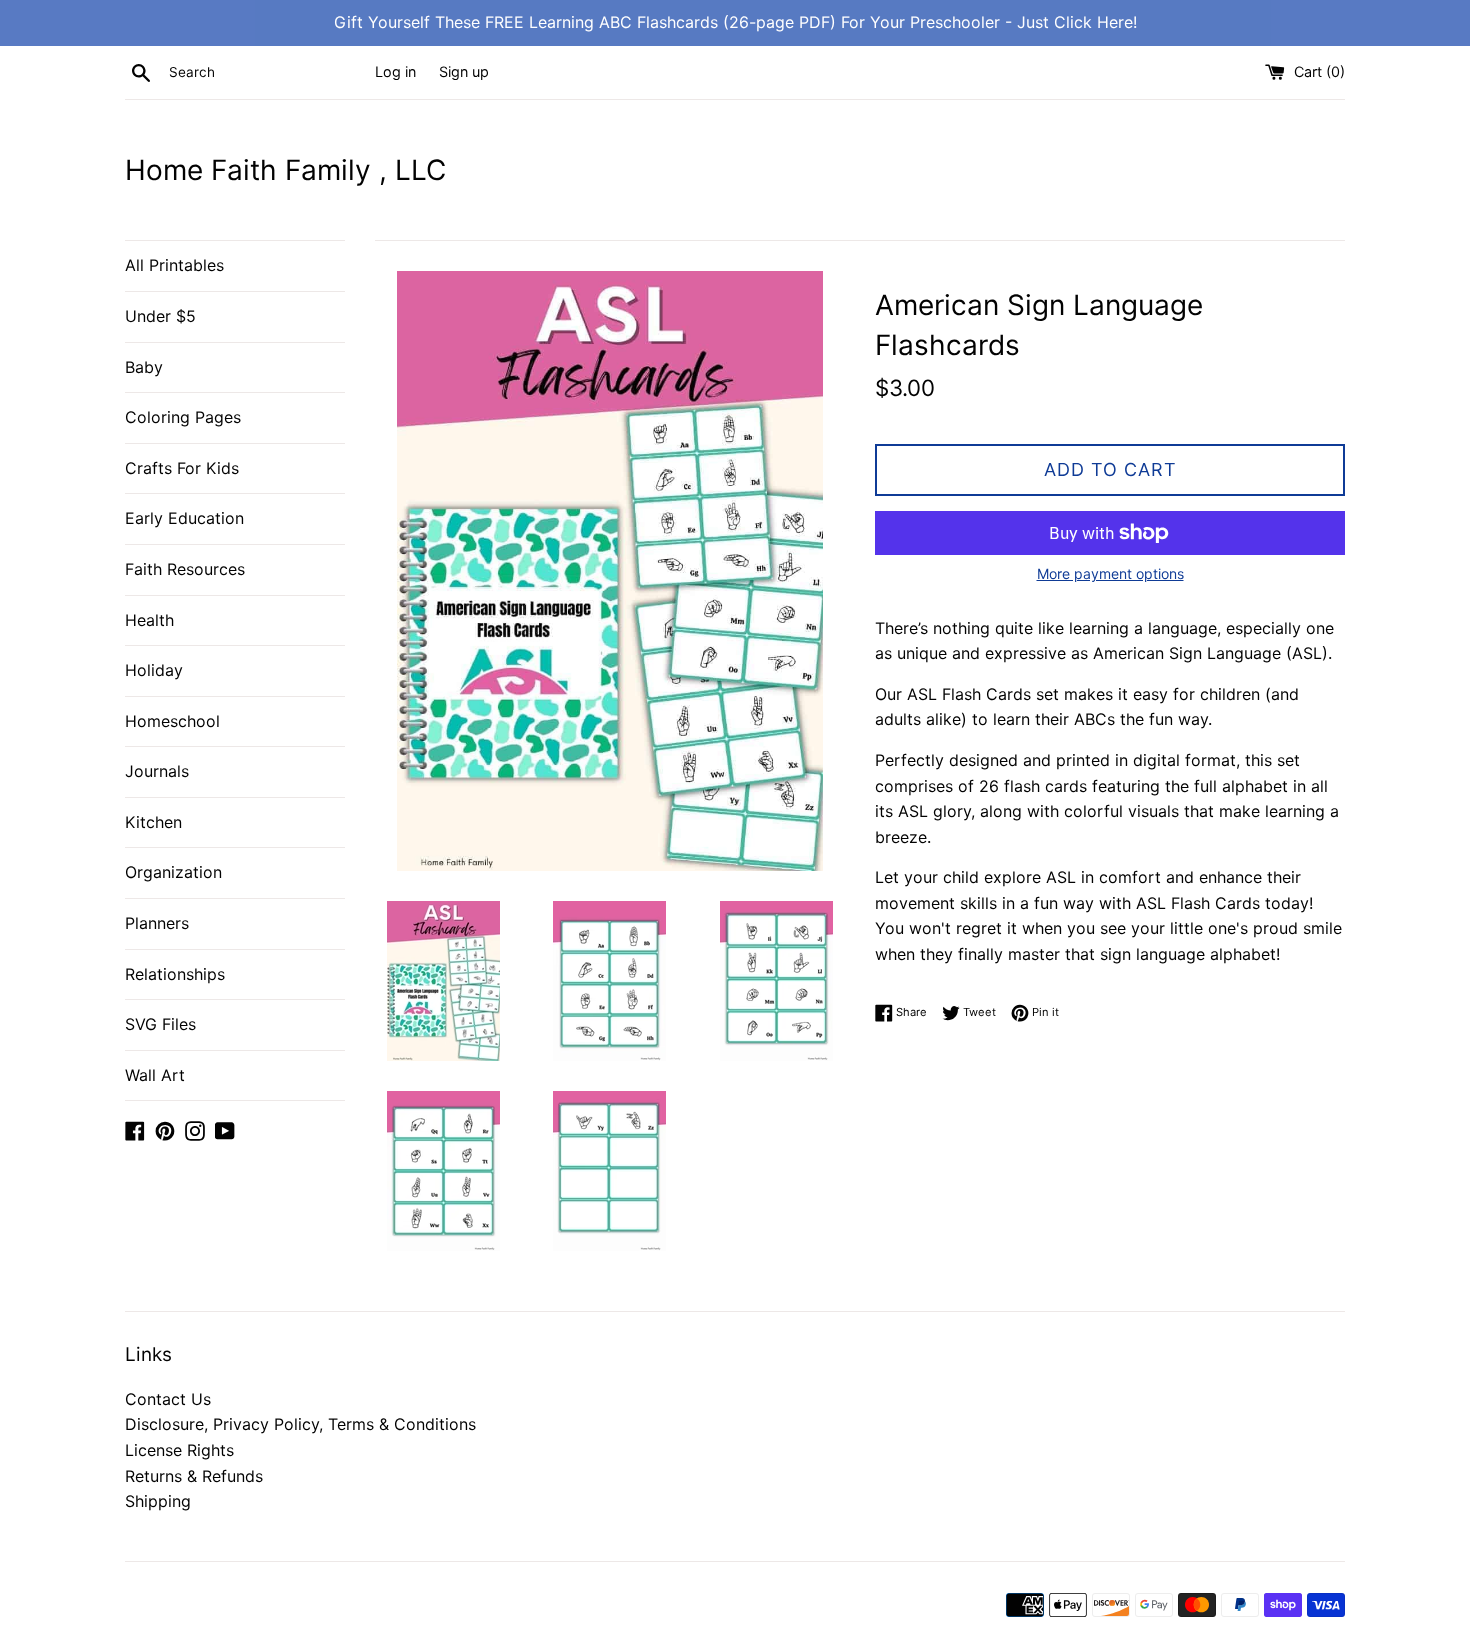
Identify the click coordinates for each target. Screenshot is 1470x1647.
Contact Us (168, 1399)
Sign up (464, 71)
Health (149, 620)
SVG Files (160, 1024)
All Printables (174, 265)
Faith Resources (185, 569)
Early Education (184, 518)
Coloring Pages (183, 417)
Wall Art (155, 1075)
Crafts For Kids (182, 468)
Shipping (158, 1501)
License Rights (179, 1450)
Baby (144, 367)
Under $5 (160, 316)
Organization (173, 872)
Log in (395, 71)
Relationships (175, 974)
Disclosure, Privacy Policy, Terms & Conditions (300, 1424)
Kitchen (153, 822)
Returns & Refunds (194, 1476)
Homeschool (172, 721)
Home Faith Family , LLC (285, 170)
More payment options (1110, 573)
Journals (157, 771)
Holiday (154, 670)
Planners (157, 923)
